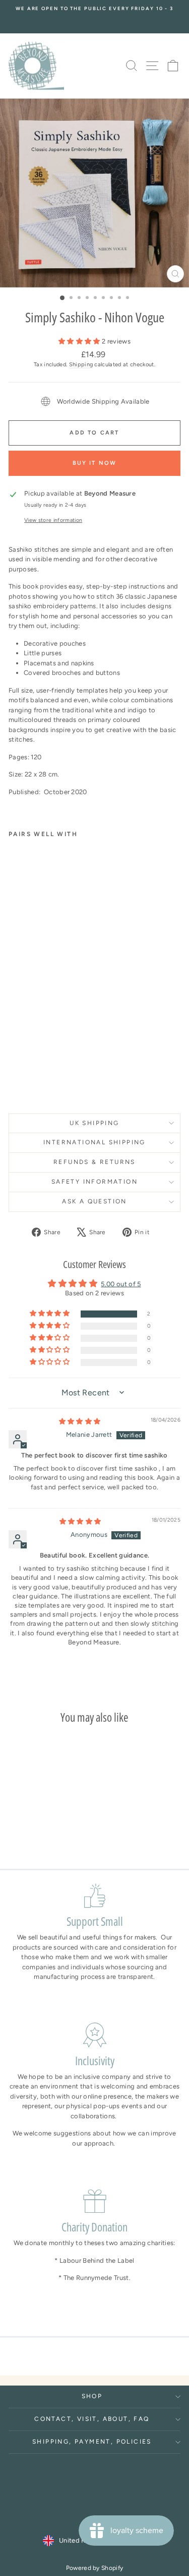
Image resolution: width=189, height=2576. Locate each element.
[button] (80, 341)
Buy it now (95, 463)
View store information (53, 520)
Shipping (81, 364)
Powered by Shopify (95, 2568)
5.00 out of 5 (121, 1284)
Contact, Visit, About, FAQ (92, 2419)
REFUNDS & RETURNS (94, 1162)
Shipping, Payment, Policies (92, 2442)
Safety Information (94, 1182)
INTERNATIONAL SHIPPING (94, 1142)
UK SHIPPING (94, 1123)
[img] (80, 1421)
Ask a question (94, 1201)
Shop (92, 2396)
